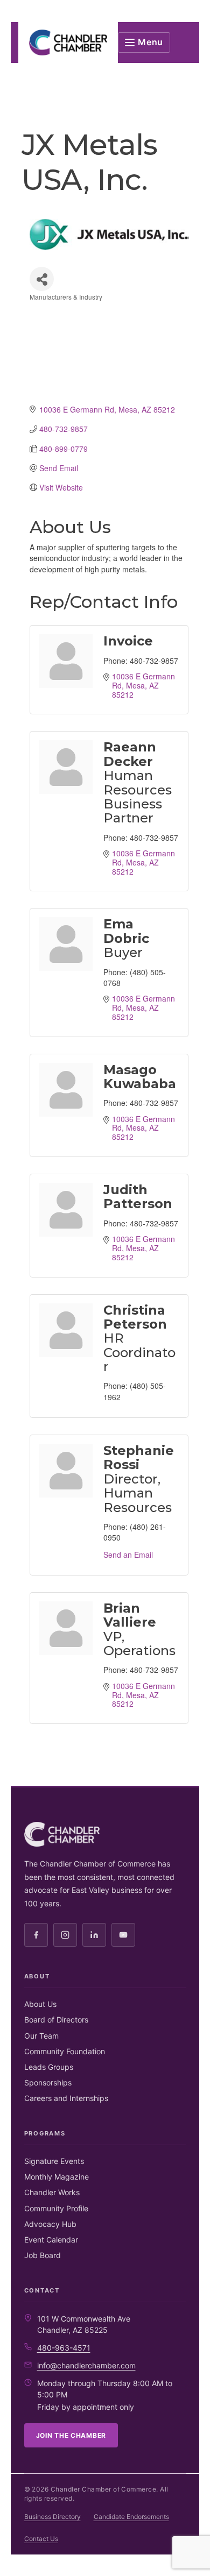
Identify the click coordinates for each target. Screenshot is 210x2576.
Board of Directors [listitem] (56, 2020)
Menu (150, 42)
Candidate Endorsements (131, 2517)
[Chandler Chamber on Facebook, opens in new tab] (36, 1935)
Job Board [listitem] (43, 2255)
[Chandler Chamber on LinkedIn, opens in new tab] (94, 1935)
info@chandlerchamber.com (86, 2365)
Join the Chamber (71, 2435)
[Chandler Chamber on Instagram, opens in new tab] (65, 1935)
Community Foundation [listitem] (65, 2051)
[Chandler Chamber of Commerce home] (68, 42)
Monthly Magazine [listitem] (57, 2177)
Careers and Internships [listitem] (66, 2098)
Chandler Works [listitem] (52, 2192)
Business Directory (52, 2517)
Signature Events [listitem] (54, 2161)
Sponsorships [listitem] (48, 2082)
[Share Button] (42, 279)
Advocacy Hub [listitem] (50, 2224)
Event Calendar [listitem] (51, 2240)
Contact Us (41, 2539)
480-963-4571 (64, 2348)
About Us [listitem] (40, 2004)
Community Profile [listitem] (56, 2208)
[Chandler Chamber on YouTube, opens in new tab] (123, 1935)
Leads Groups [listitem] (49, 2067)
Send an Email (128, 1555)
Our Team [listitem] (41, 2036)
